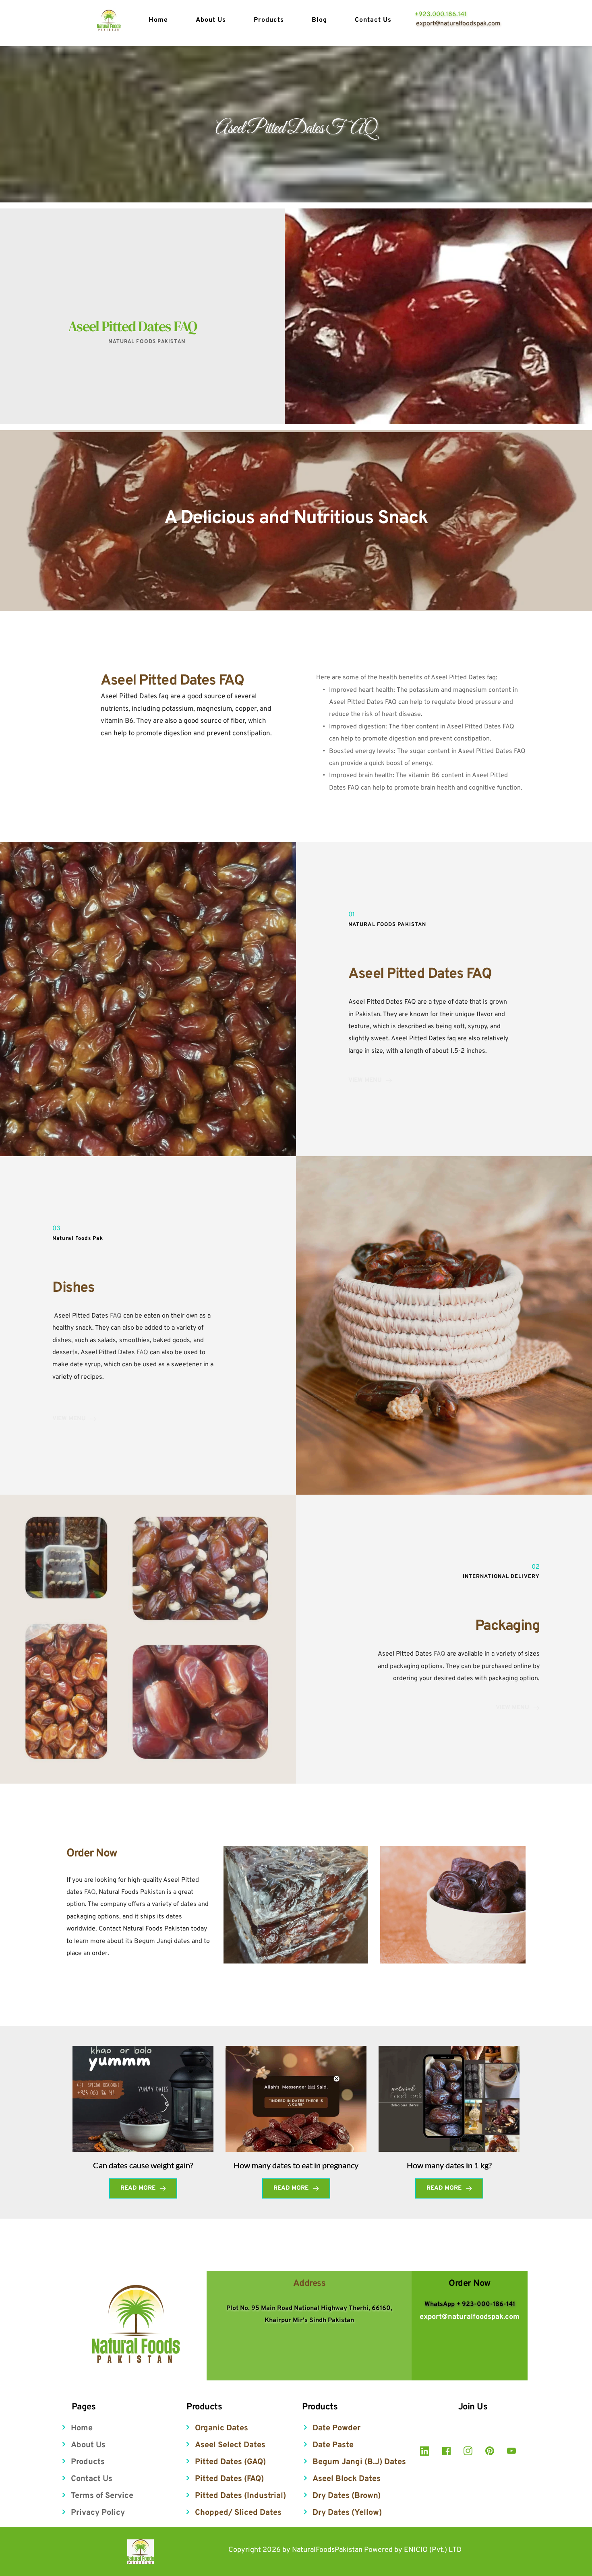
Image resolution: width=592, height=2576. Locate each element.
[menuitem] (167, 21)
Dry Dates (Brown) (347, 2496)
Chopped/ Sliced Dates (238, 2513)
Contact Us (92, 2479)
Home (82, 2428)
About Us (88, 2445)
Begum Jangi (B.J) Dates (359, 2462)
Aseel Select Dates (230, 2445)
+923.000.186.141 (441, 14)
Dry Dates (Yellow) (347, 2513)
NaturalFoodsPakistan (327, 2550)
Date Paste (333, 2445)
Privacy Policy (98, 2513)
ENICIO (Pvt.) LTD (433, 2550)
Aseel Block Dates (347, 2479)
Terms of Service (102, 2496)
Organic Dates (221, 2428)
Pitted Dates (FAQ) (229, 2479)
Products (88, 2462)
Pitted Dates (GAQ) (230, 2462)
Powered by (383, 2550)
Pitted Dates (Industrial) (240, 2496)
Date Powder (336, 2428)
